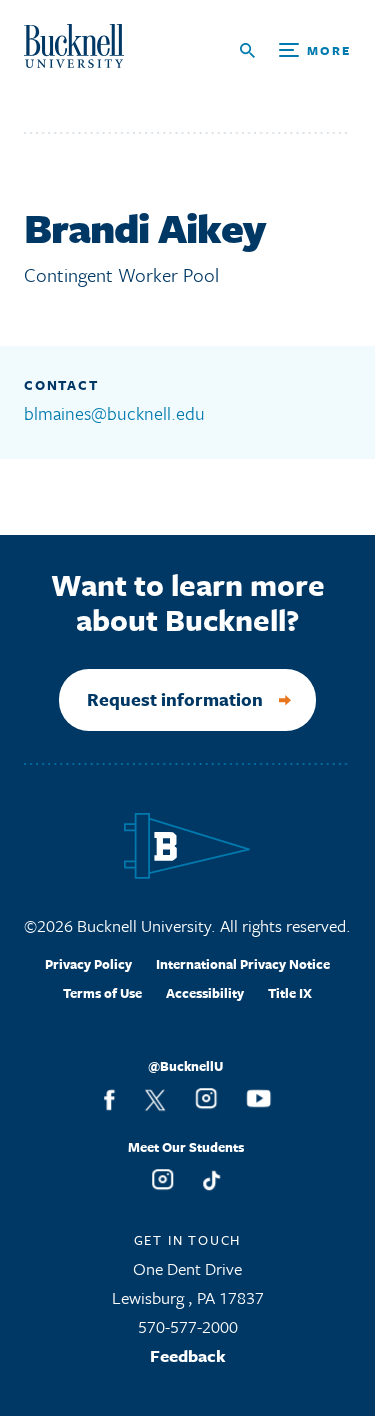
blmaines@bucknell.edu (114, 413)
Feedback (188, 1355)
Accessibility (205, 993)
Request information (175, 699)
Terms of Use (102, 993)
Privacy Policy (88, 964)
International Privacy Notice (243, 964)
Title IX (290, 993)
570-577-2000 (188, 1326)
